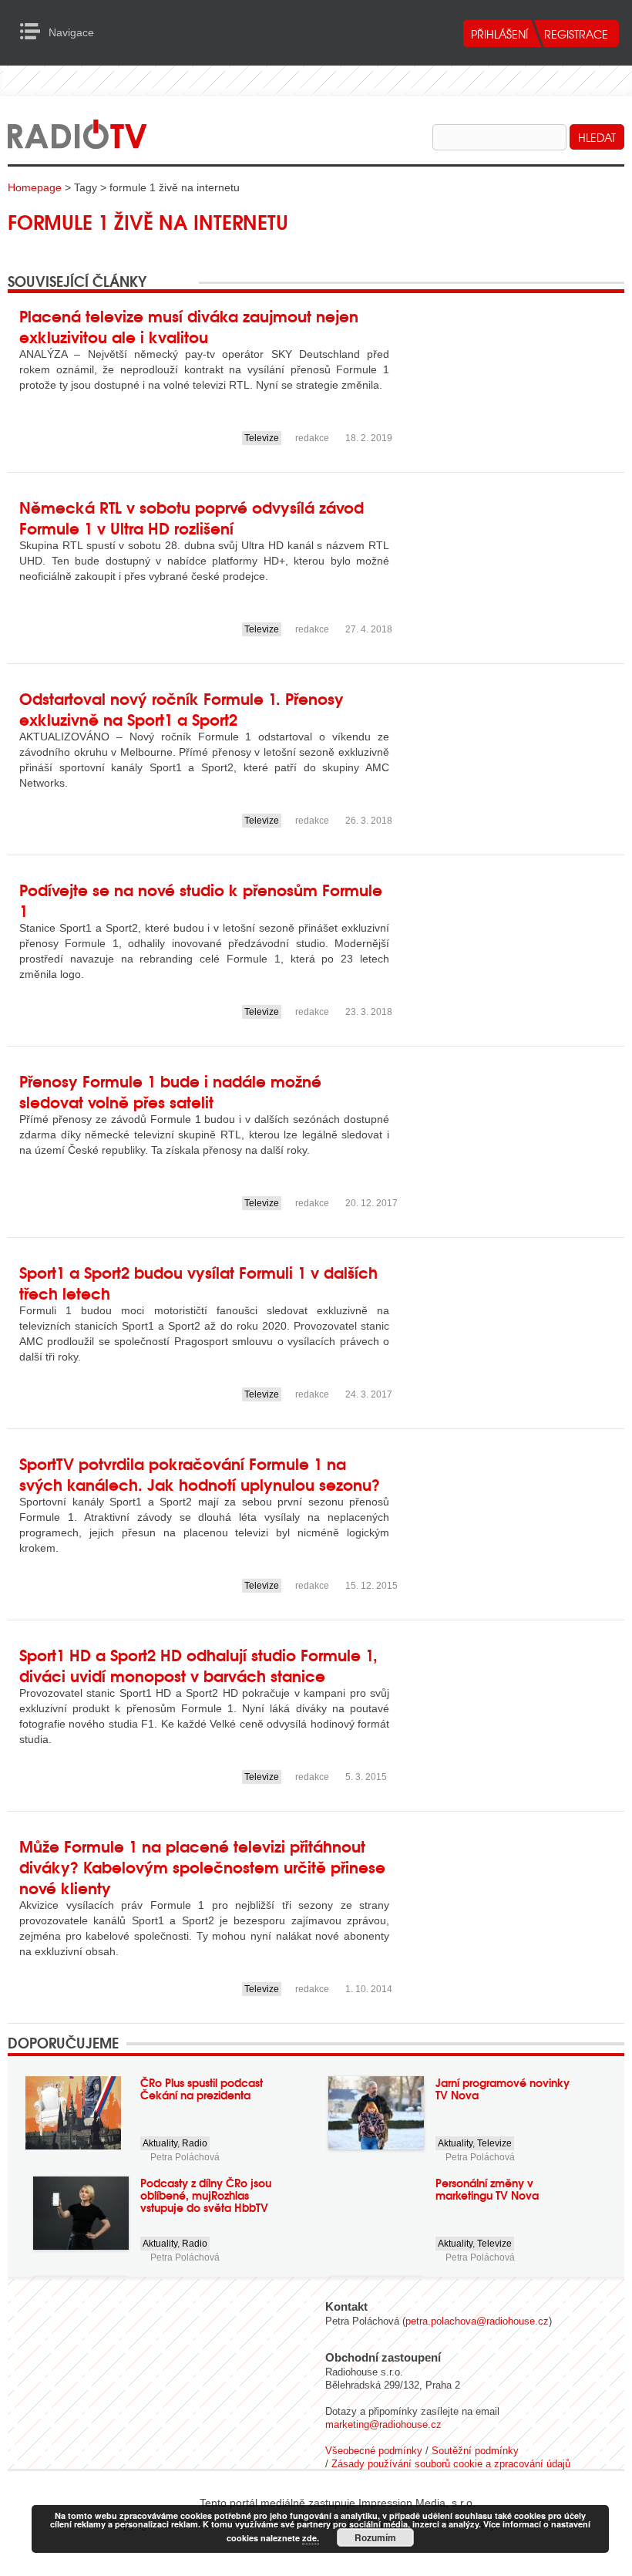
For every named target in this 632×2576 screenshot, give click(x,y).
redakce (312, 438)
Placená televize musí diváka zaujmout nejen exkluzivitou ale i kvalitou (189, 325)
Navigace (34, 32)
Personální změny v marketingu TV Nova (487, 2189)
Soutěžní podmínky (475, 2451)
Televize (262, 438)
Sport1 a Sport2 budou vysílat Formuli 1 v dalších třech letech (198, 1282)
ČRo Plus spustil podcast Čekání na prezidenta (202, 2089)
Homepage (35, 187)
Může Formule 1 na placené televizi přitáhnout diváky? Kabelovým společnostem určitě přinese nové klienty (202, 1866)
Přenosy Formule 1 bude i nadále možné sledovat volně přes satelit (170, 1091)
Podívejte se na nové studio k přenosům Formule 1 (201, 899)
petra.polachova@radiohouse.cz (477, 2321)
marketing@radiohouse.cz (383, 2424)
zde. (311, 2538)
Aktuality (160, 2143)
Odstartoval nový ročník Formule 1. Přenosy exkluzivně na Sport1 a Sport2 (182, 708)
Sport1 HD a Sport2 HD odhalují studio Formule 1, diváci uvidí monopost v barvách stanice (198, 1664)
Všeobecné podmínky (374, 2451)
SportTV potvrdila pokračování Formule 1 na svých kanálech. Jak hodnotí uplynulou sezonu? (200, 1473)
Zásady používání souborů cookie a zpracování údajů (451, 2464)
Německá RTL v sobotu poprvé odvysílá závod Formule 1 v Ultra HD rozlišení (192, 517)
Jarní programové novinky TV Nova (503, 2089)
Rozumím (375, 2537)
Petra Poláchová (185, 2157)
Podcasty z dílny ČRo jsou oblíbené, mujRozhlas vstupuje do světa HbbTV (206, 2195)
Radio (195, 2143)
